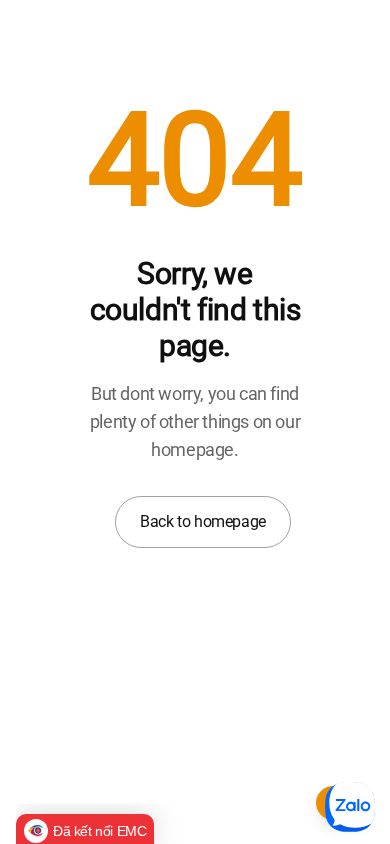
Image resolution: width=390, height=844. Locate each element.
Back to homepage (203, 521)
